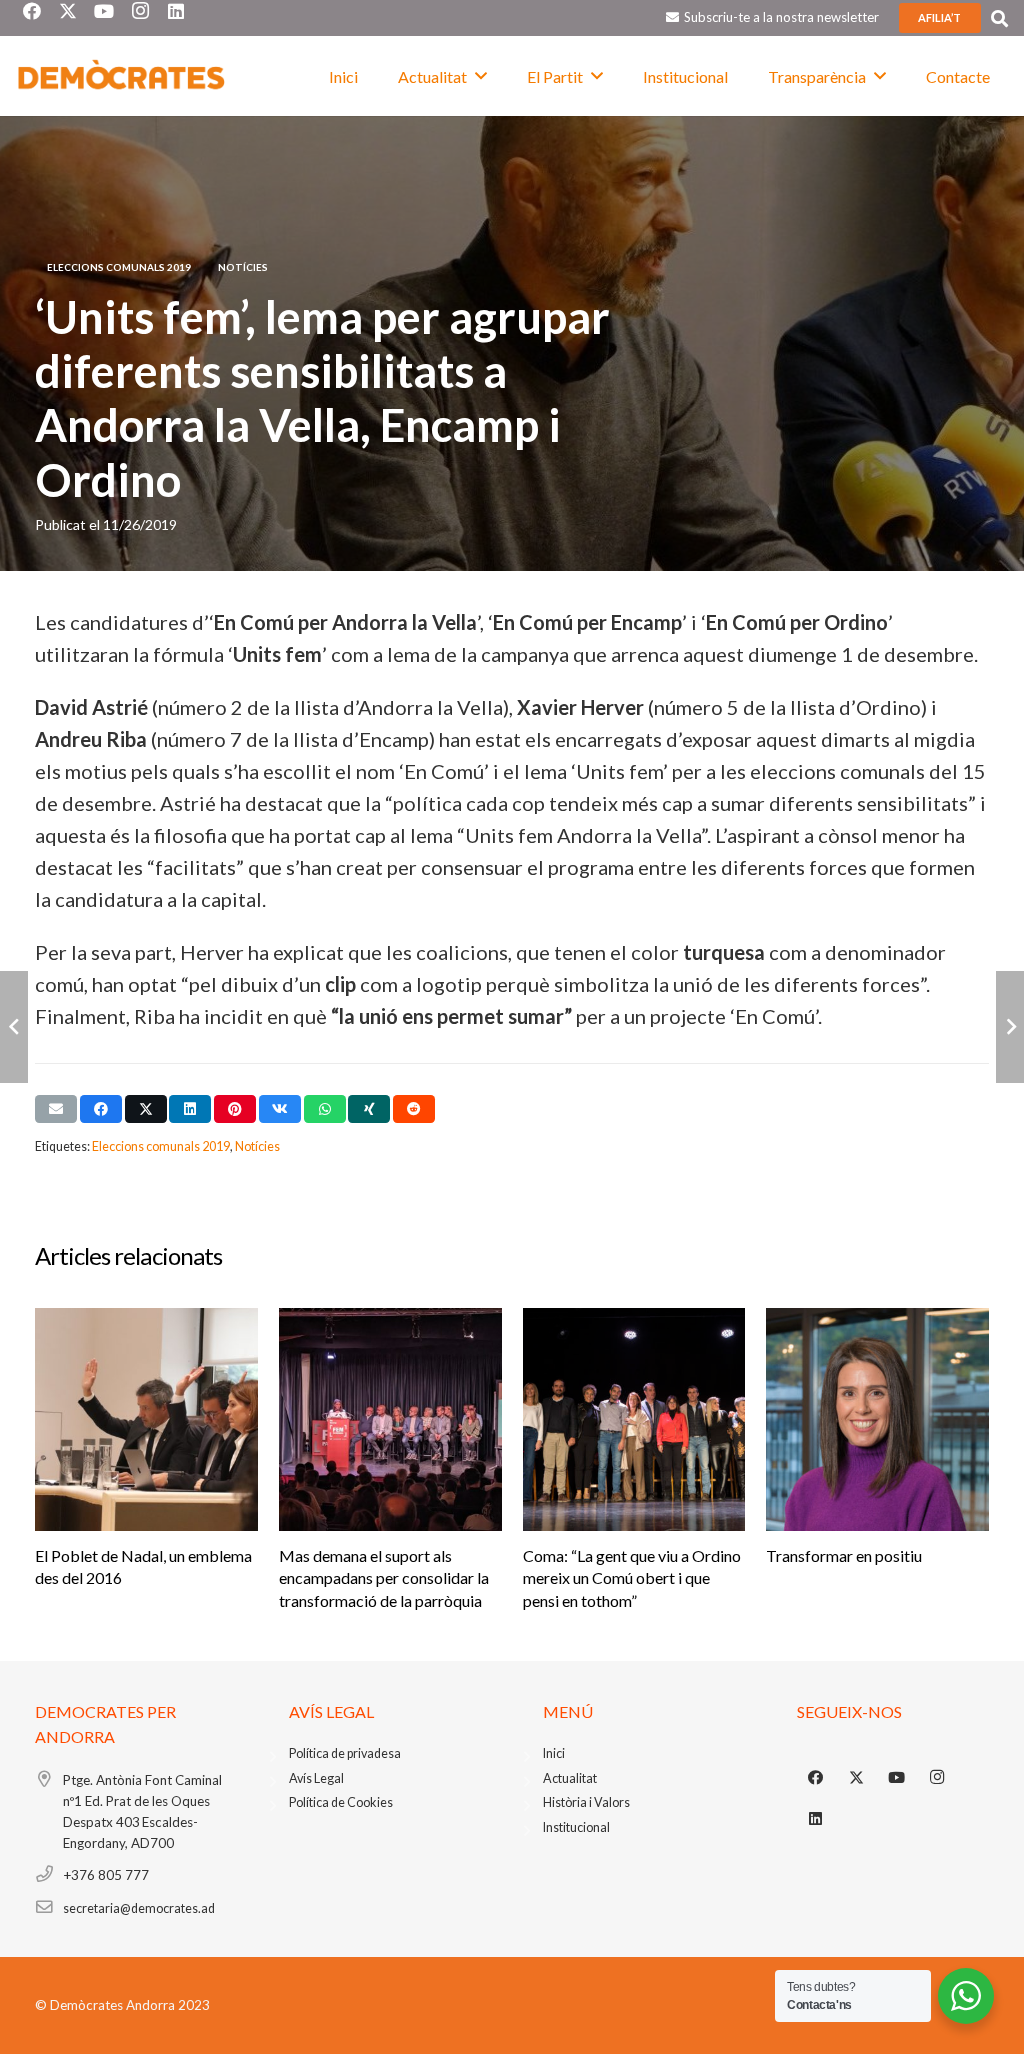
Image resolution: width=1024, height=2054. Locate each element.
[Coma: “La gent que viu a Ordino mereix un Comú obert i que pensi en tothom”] (634, 1419)
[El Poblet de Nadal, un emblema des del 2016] (146, 1419)
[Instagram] (938, 1778)
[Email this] (56, 1109)
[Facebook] (816, 1778)
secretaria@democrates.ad (139, 1908)
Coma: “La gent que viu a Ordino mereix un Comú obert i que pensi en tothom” (632, 1578)
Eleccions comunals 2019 (161, 1146)
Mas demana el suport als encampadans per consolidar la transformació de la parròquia (384, 1578)
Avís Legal (316, 1778)
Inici (554, 1753)
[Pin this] (235, 1109)
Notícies (257, 1146)
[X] (857, 1778)
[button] (999, 18)
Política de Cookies (341, 1802)
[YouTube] (897, 1778)
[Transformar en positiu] (877, 1419)
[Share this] (101, 1109)
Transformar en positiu (844, 1555)
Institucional (576, 1827)
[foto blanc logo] (122, 76)
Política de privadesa (345, 1753)
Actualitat (570, 1778)
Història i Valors (586, 1802)
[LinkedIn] (816, 1819)
